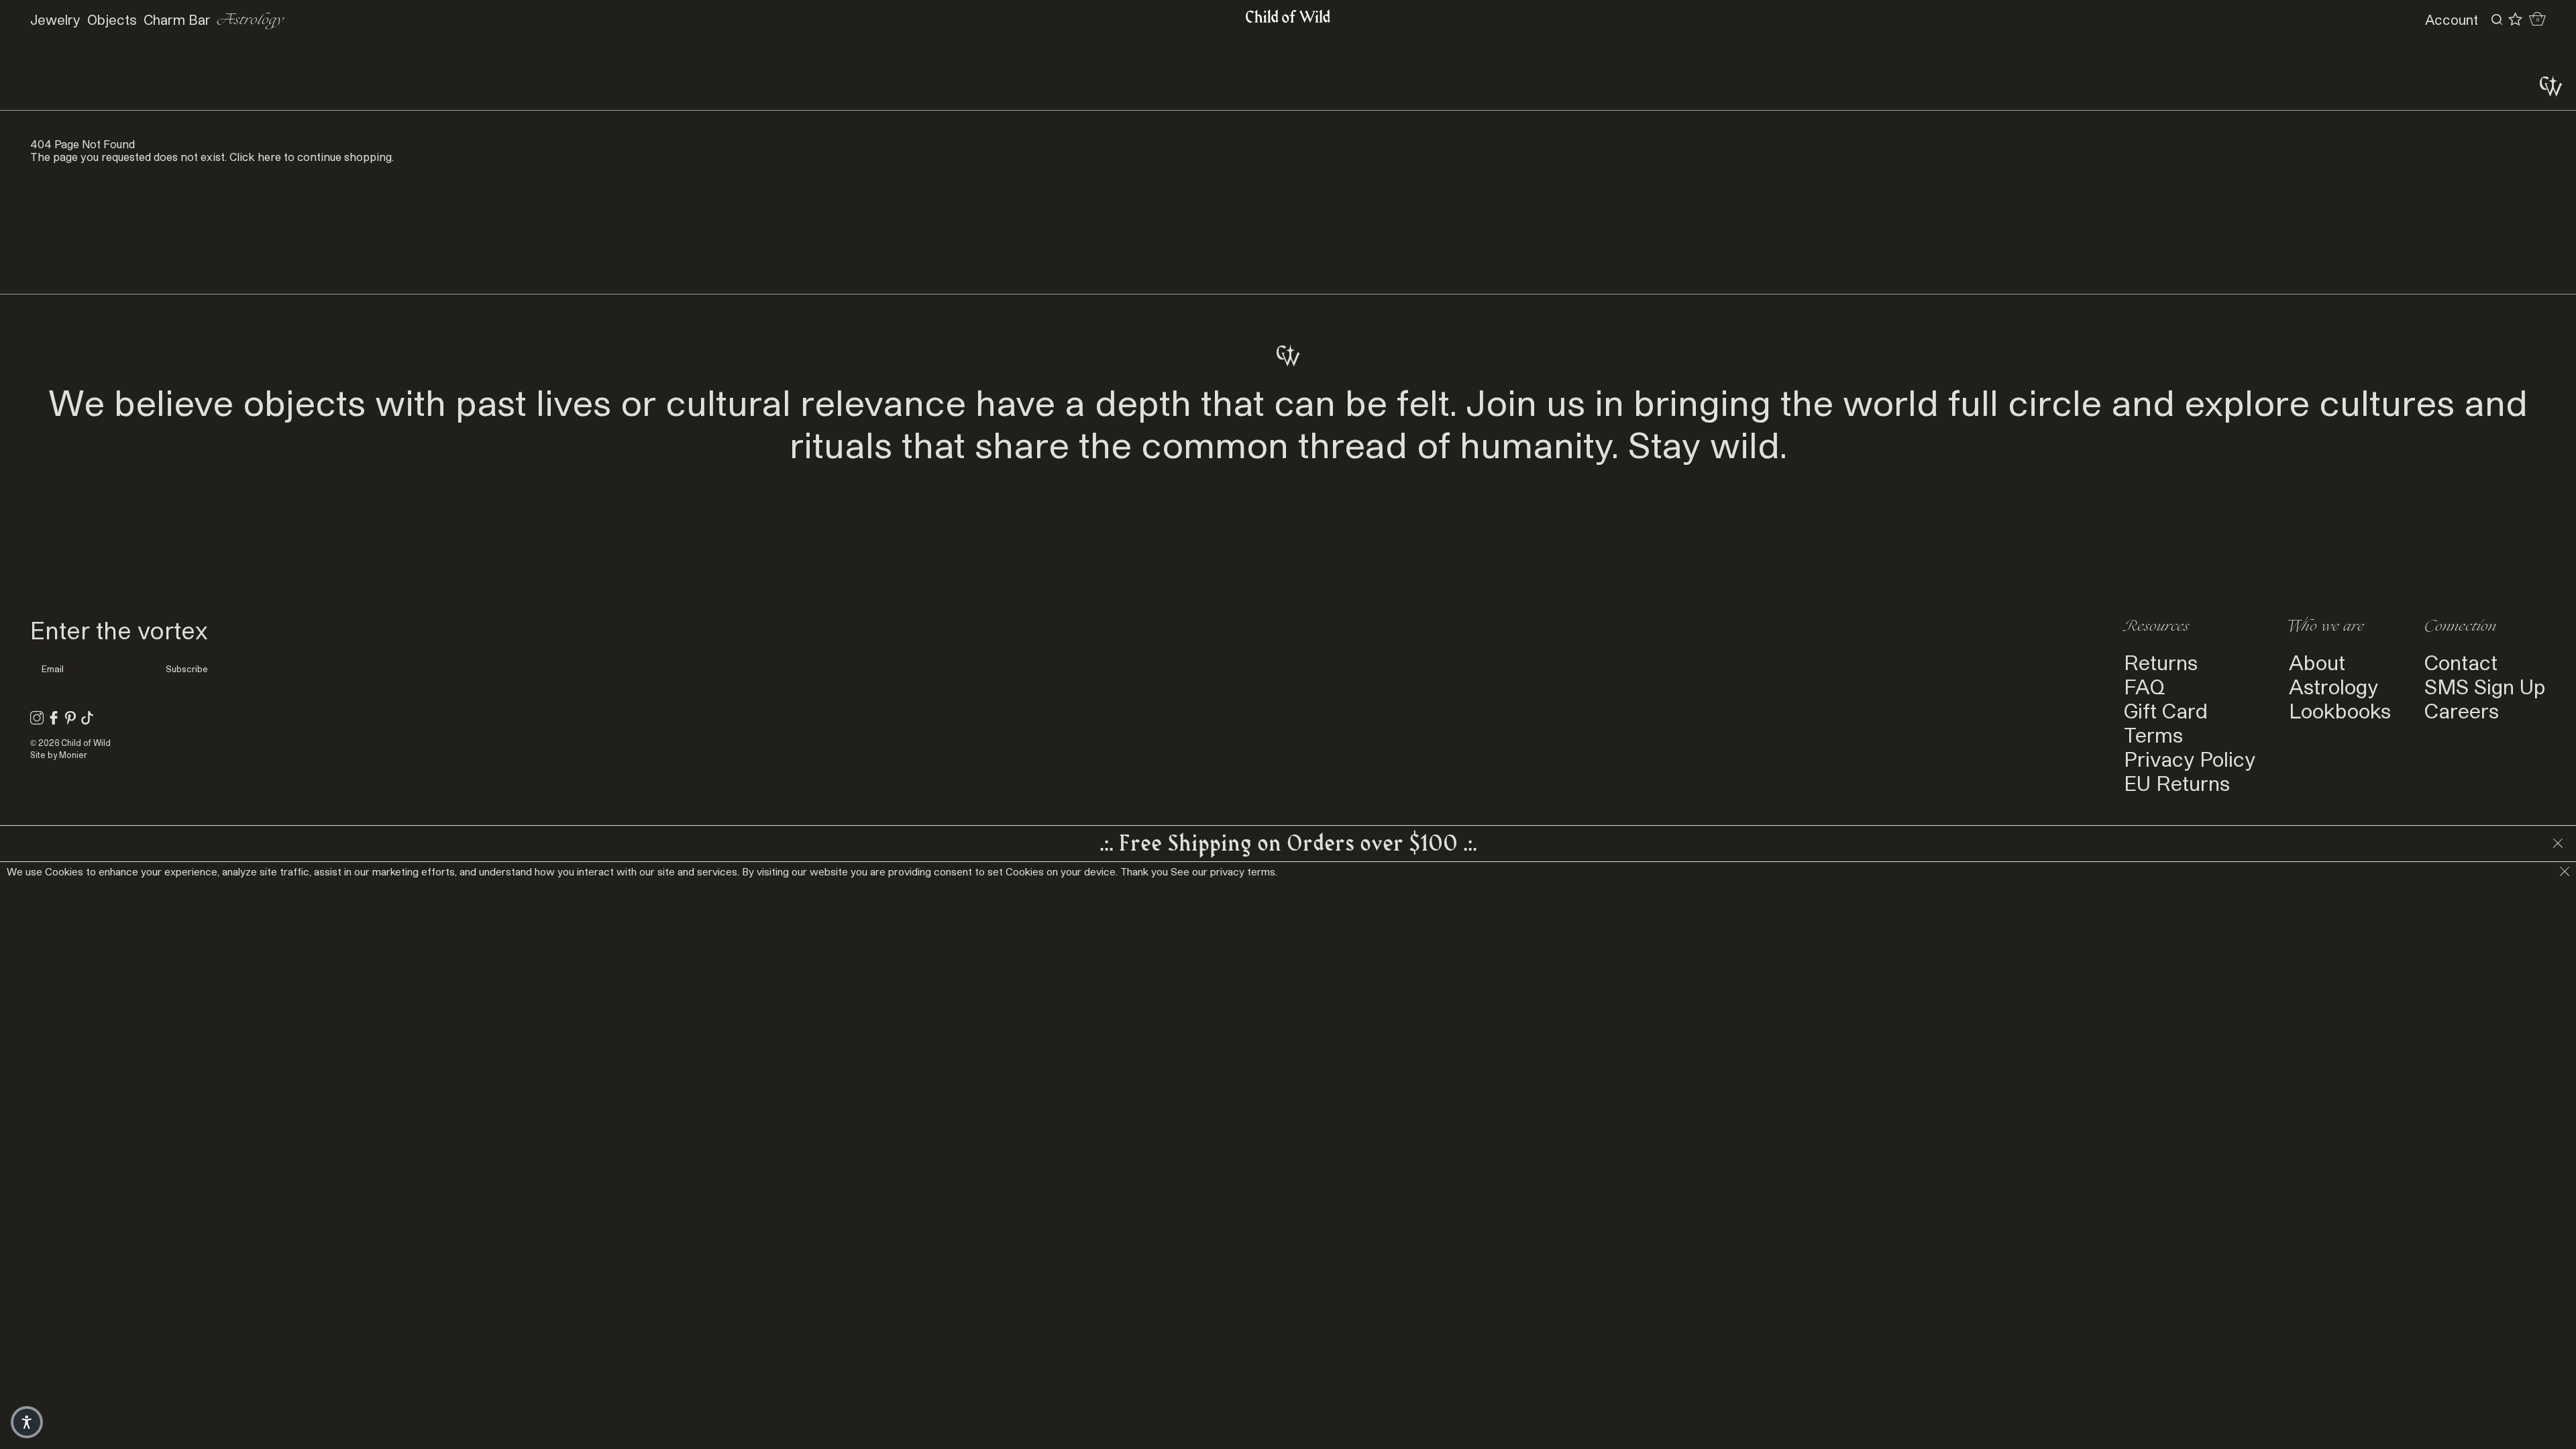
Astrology (251, 20)
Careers (2462, 710)
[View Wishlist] (2515, 19)
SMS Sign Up (2485, 686)
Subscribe (187, 669)
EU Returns (2177, 783)
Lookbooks (2340, 710)
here (269, 157)
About (2317, 662)
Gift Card (2166, 710)
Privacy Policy (2190, 759)
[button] (27, 1422)
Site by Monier (59, 755)
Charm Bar (177, 19)
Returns (2161, 662)
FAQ (2144, 686)
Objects (112, 19)
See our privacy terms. (1224, 871)
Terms (2153, 735)
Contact (2461, 662)
